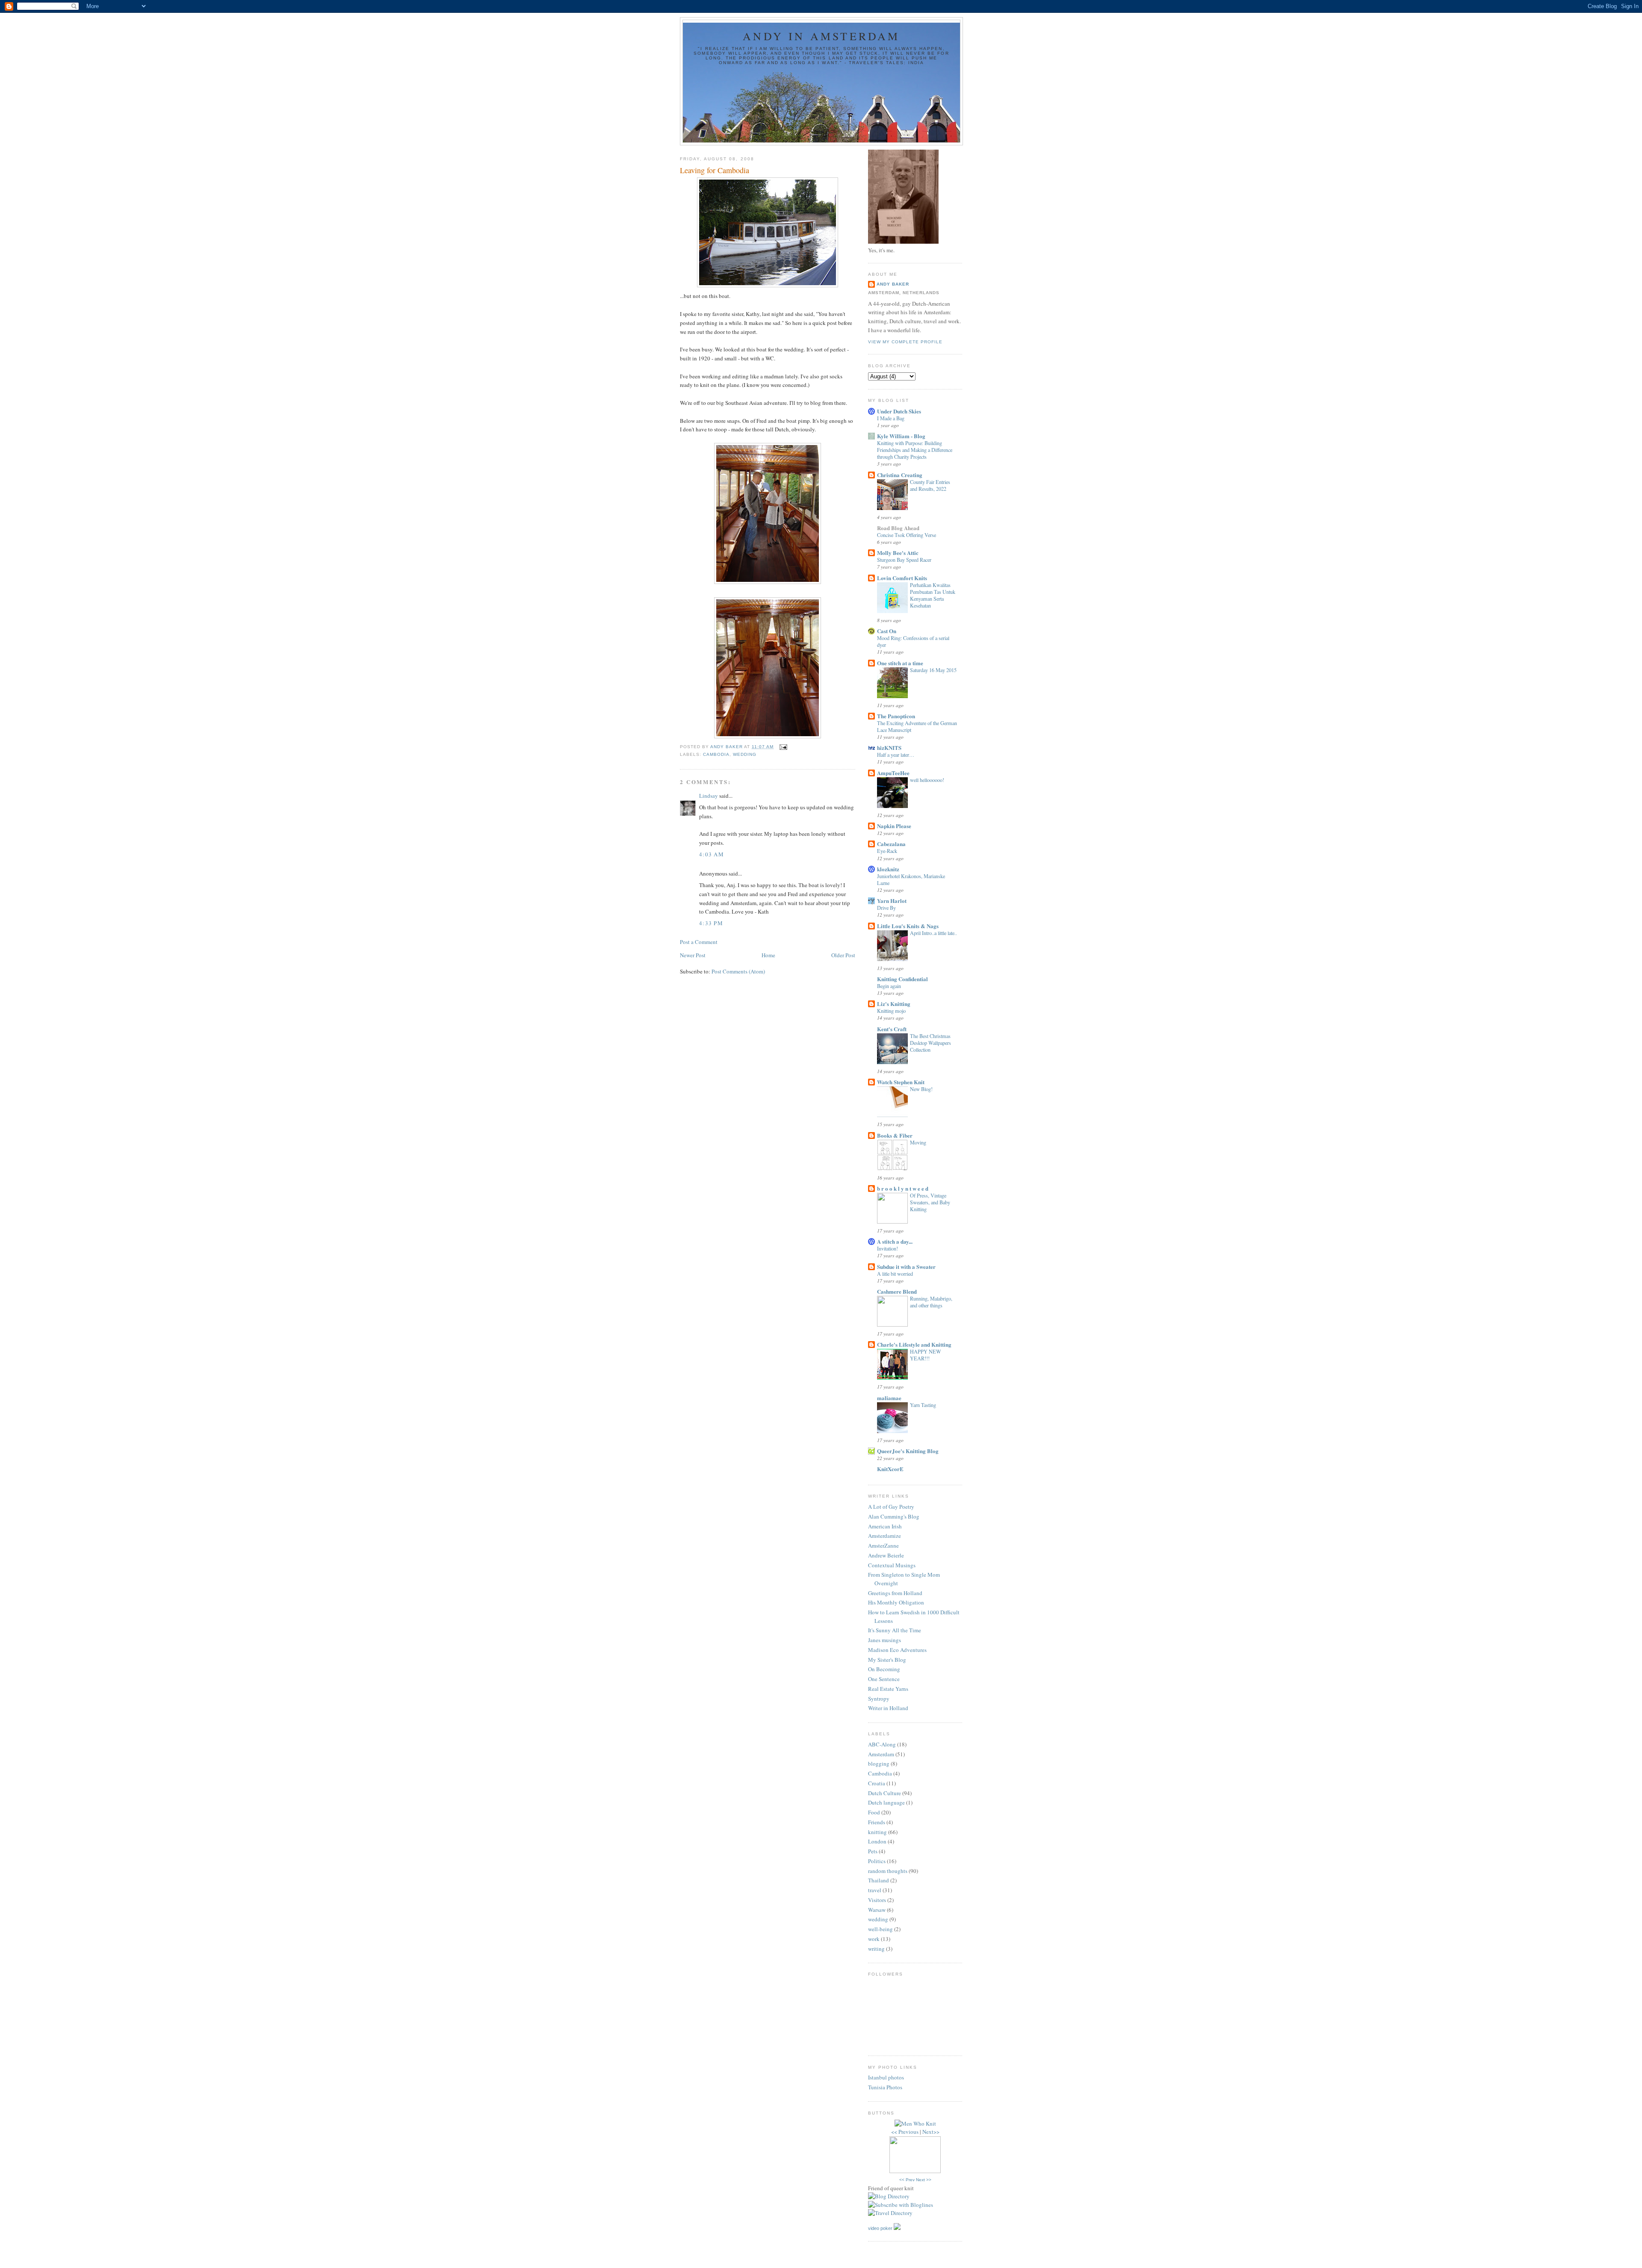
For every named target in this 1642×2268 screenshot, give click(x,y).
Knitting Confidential (902, 979)
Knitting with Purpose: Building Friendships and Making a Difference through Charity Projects (915, 450)
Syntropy (879, 1699)
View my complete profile (905, 342)
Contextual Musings (892, 1565)
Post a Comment (699, 942)
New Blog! (921, 1089)
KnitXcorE (890, 1469)
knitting (877, 1832)
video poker (880, 2228)
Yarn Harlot (892, 901)
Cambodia (716, 754)
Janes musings (884, 1640)
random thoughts (888, 1871)
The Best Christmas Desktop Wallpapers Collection (930, 1043)
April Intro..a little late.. (933, 933)
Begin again (889, 986)
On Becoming (884, 1669)
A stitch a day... (895, 1241)
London (877, 1841)
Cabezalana (891, 844)
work (874, 1939)
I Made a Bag (891, 418)
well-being (880, 1929)
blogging (879, 1764)
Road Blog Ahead (898, 528)
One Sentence (884, 1679)
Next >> (924, 2180)
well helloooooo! (927, 780)
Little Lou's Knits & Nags (908, 926)
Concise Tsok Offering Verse (907, 535)
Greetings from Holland (895, 1593)
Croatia (877, 1783)
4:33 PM (711, 923)
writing (876, 1949)
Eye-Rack (887, 851)
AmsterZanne (883, 1545)
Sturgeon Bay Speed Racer (904, 560)
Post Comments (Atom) (738, 971)
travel (875, 1890)
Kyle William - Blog (901, 436)
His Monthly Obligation (896, 1602)
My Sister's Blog (887, 1660)
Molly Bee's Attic (898, 553)
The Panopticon (896, 716)
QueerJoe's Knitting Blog (908, 1451)
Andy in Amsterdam (821, 36)
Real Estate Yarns (888, 1689)
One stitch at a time (900, 663)
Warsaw (877, 1910)
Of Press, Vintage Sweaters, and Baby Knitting (930, 1202)
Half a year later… (896, 755)
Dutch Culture (884, 1793)
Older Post (843, 955)
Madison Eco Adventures (897, 1650)
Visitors (877, 1900)
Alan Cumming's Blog (894, 1516)
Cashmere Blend (897, 1291)
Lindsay (709, 796)
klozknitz (888, 869)
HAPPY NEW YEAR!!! (926, 1355)
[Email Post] (783, 747)
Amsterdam (881, 1754)
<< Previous (905, 2132)
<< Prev (907, 2180)
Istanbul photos (886, 2077)
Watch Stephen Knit (901, 1082)
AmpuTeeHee (893, 773)
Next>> (931, 2132)
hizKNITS (889, 748)
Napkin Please (894, 826)
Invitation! (887, 1248)
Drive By (886, 908)
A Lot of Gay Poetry (891, 1507)
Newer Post (693, 955)
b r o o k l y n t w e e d (903, 1188)
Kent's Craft (892, 1029)
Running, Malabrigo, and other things (931, 1302)
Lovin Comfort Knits (902, 578)
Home (768, 955)
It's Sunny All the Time (895, 1630)
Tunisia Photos (885, 2087)
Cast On (887, 631)
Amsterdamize (884, 1536)
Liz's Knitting (894, 1004)
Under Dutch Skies (899, 411)
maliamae (889, 1398)
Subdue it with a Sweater (906, 1267)
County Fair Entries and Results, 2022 (930, 485)
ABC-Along (882, 1744)
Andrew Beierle (886, 1555)
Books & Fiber (895, 1135)
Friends (877, 1822)
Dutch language (886, 1802)
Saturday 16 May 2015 (933, 670)
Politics (877, 1861)
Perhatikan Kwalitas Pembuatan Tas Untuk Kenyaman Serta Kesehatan (933, 595)
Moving (918, 1142)
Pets (873, 1851)
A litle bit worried (895, 1274)
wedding (745, 754)
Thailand (879, 1880)
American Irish (885, 1526)
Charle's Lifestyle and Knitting (914, 1344)
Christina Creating (900, 475)
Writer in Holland (888, 1708)
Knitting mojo (891, 1011)
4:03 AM (712, 854)
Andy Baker (893, 284)
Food (874, 1812)
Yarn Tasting (923, 1405)
